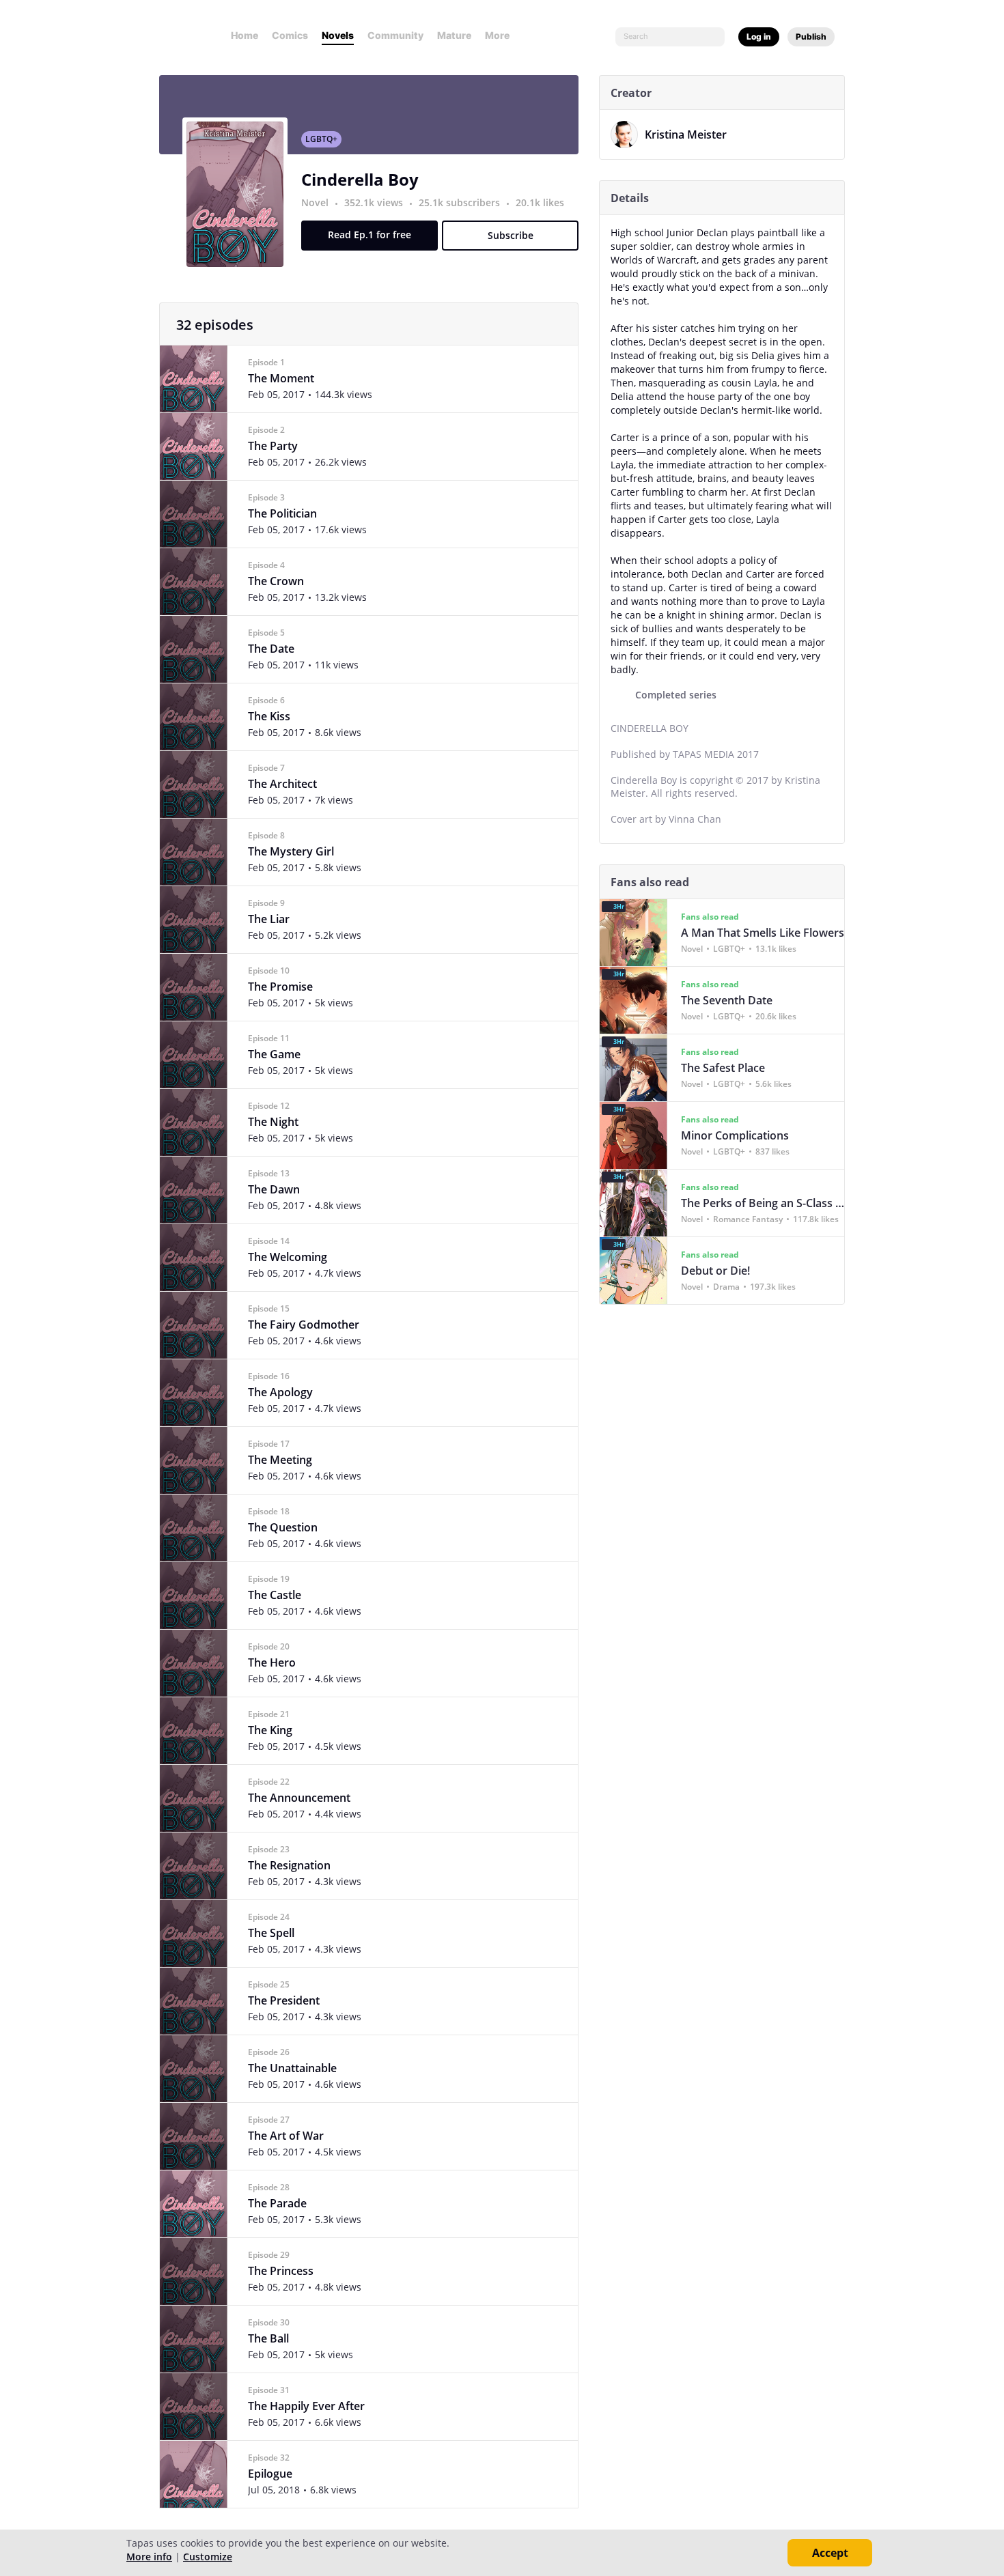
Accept (830, 2553)
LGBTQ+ (321, 139)
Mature (454, 35)
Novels (338, 35)
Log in (759, 37)
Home (245, 35)
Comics (290, 35)
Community (395, 35)
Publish (811, 37)
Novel (315, 202)
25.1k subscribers (461, 202)
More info (149, 2557)
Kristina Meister (686, 135)
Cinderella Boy (360, 179)
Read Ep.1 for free (369, 235)
